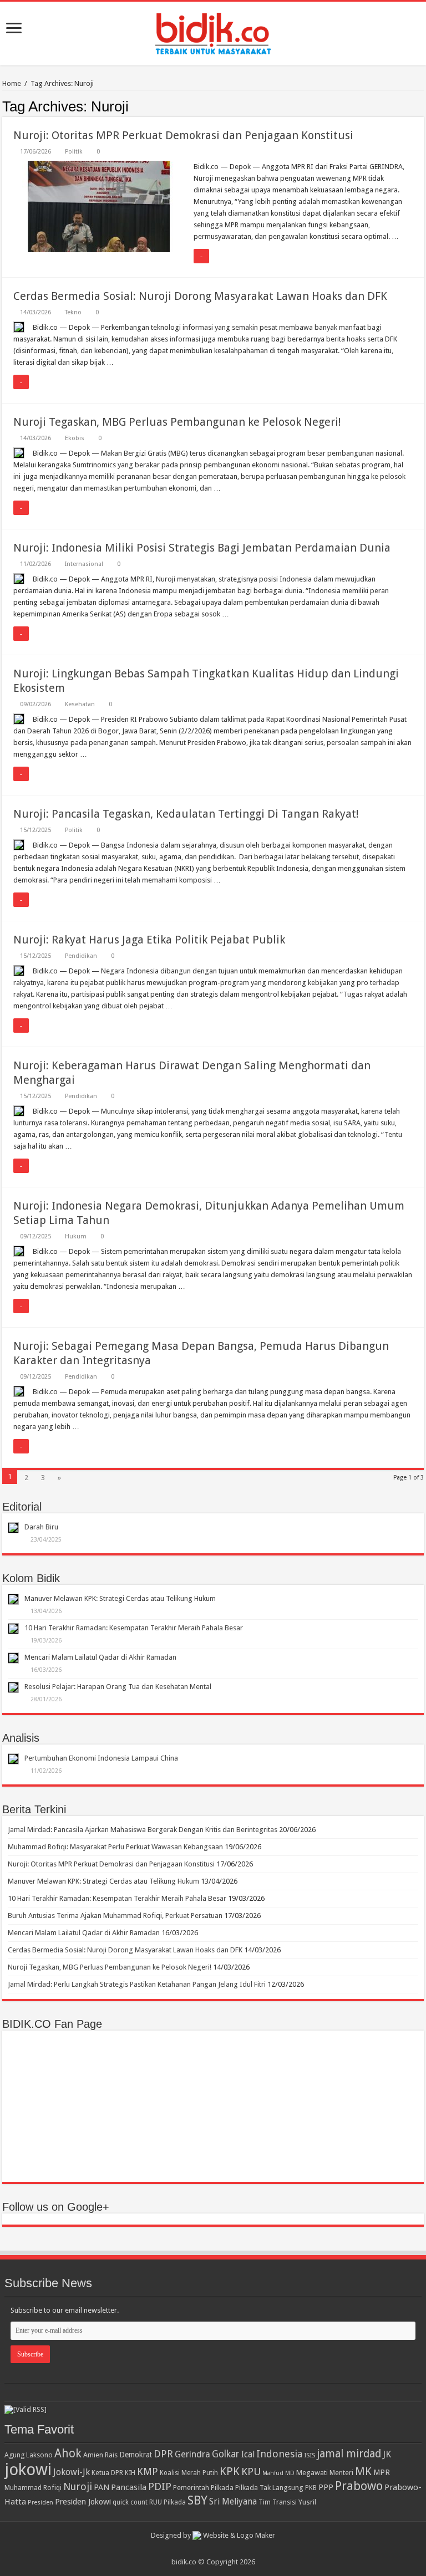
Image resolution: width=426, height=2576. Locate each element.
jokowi (28, 2470)
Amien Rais (100, 2455)
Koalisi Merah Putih (189, 2473)
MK (363, 2472)
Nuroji (78, 2486)
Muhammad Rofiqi (33, 2488)
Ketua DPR (107, 2473)
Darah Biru (41, 1527)
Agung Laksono (29, 2455)
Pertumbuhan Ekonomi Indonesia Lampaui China (101, 1758)
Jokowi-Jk (72, 2472)
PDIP (160, 2486)
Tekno (73, 312)
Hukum (76, 1236)
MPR (382, 2472)
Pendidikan (81, 956)
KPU (251, 2472)
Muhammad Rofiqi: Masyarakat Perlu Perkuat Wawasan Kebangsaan (115, 1847)
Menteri (341, 2473)
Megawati (312, 2473)
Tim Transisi (278, 2502)
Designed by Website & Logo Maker (213, 2535)
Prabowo (359, 2486)
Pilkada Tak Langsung (269, 2488)
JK (387, 2454)
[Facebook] (218, 2549)
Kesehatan (80, 704)
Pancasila (129, 2487)
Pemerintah (191, 2488)
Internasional (84, 564)
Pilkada (222, 2488)
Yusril (307, 2502)
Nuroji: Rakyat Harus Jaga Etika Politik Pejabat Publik (149, 940)
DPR (163, 2454)
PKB (311, 2488)
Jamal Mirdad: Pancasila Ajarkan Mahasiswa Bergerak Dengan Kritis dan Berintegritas (143, 1830)
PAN (102, 2487)
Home (12, 83)
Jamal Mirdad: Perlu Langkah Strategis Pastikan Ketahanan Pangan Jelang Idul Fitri (137, 1984)
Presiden (40, 2502)
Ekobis (75, 438)
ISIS (310, 2455)
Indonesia (279, 2454)
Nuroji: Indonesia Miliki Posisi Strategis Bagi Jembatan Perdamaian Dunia (202, 548)
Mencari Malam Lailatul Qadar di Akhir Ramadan (100, 1657)
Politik (74, 152)
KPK (230, 2472)
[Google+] (208, 2549)
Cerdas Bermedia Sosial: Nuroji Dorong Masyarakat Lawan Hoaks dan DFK (200, 296)
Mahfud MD (278, 2473)
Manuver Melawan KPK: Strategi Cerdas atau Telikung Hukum (120, 1598)
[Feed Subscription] (421, 106)
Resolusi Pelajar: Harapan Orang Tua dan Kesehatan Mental (118, 1687)
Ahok (68, 2453)
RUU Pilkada (168, 2502)
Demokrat (136, 2455)
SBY (197, 2500)
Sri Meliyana (233, 2502)
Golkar (226, 2454)
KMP (148, 2472)
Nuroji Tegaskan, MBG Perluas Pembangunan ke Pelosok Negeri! (177, 422)
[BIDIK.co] (213, 32)
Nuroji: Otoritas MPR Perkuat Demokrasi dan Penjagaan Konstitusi (183, 135)
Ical (248, 2455)
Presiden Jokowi (83, 2502)
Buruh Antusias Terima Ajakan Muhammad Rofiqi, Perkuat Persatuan (115, 1916)
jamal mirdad (349, 2454)
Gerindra (192, 2454)
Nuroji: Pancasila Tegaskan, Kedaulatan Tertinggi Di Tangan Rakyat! (186, 814)
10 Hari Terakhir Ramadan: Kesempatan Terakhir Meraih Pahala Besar (134, 1628)
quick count (130, 2502)
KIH (130, 2473)
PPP (326, 2487)
